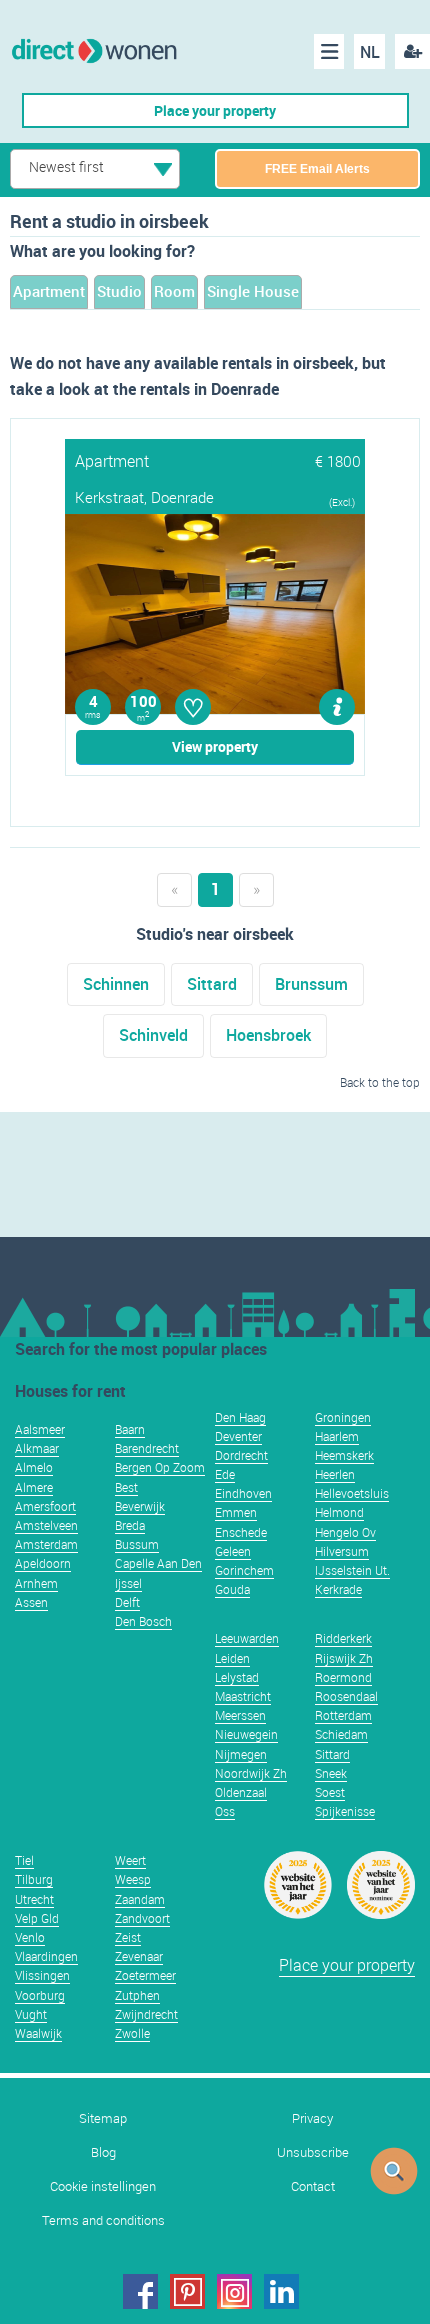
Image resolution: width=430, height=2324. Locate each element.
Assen (31, 1602)
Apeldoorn (43, 1563)
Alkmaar (37, 1448)
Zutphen (137, 1995)
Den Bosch (143, 1621)
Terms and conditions (103, 2220)
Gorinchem (244, 1570)
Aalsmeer (40, 1429)
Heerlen (335, 1474)
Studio (119, 291)
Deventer (238, 1436)
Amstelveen (46, 1525)
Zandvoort (142, 1918)
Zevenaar (139, 1956)
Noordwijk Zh (251, 1773)
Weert (130, 1860)
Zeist (128, 1937)
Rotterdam (343, 1715)
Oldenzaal (241, 1792)
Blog (103, 2152)
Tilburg (34, 1879)
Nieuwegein (246, 1734)
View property (215, 746)
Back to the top (380, 1082)
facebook (140, 2291)
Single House (253, 291)
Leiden (232, 1658)
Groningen (343, 1417)
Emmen (236, 1512)
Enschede (241, 1532)
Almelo (34, 1467)
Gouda (232, 1589)
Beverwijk (140, 1506)
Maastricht (243, 1696)
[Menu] (329, 51)
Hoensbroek (268, 1035)
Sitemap (103, 2118)
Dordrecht (241, 1455)
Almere (34, 1487)
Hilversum (342, 1551)
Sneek (331, 1773)
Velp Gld (37, 1918)
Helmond (339, 1512)
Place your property (215, 110)
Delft (127, 1602)
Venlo (30, 1937)
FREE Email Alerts (317, 169)
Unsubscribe (313, 2152)
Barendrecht (147, 1448)
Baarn (130, 1429)
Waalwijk (38, 2033)
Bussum (137, 1544)
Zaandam (140, 1899)
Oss (225, 1811)
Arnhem (36, 1583)
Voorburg (40, 1995)
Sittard (212, 984)
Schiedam (341, 1734)
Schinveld (153, 1035)
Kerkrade (338, 1589)
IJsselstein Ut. (352, 1570)
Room (174, 291)
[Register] (412, 51)
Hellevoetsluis (352, 1493)
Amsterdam (46, 1544)
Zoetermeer (145, 1975)
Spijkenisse (345, 1811)
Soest (330, 1792)
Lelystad (237, 1677)
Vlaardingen (46, 1956)
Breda (130, 1525)
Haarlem (337, 1436)
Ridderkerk (343, 1638)
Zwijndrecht (146, 2014)
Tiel (24, 1860)
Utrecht (34, 1899)
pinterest (187, 2291)
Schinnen (116, 984)
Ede (225, 1474)
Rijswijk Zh (344, 1658)
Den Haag (240, 1417)
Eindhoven (243, 1493)
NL (370, 52)
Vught (31, 2014)
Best (126, 1487)
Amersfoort (45, 1506)
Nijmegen (241, 1754)
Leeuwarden (247, 1638)
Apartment (49, 291)
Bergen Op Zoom (160, 1467)
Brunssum (311, 984)
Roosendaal (346, 1696)
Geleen (233, 1551)
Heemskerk (344, 1455)
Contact (313, 2186)
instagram (234, 2291)
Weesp (133, 1879)
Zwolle (132, 2033)
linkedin (281, 2291)
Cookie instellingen (103, 2186)
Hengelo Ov (345, 1532)
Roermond (343, 1677)
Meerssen (240, 1715)
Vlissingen (42, 1975)
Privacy (312, 2118)
